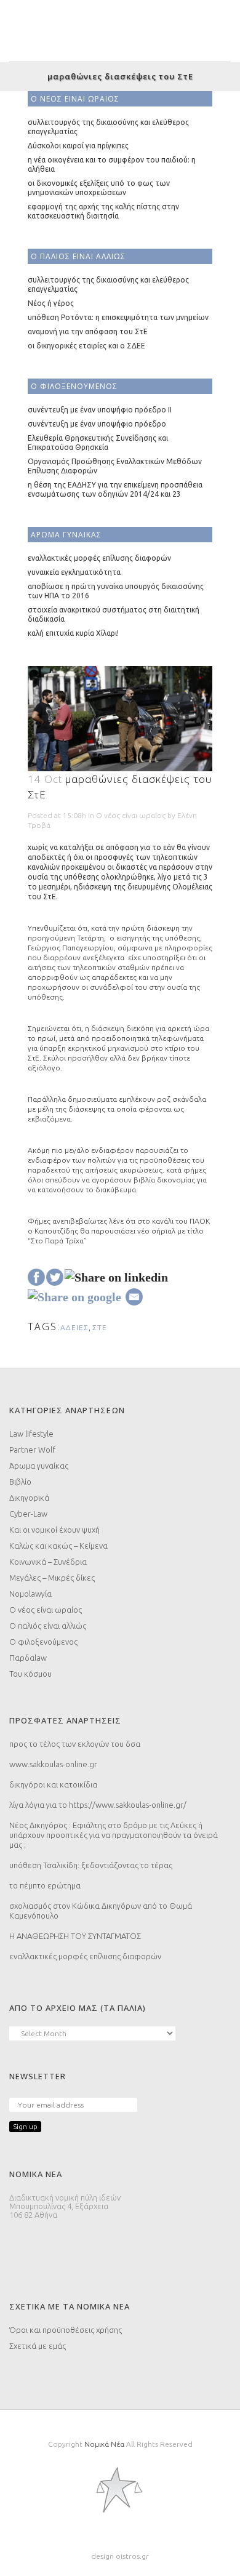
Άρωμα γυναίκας (39, 1466)
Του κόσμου (30, 1674)
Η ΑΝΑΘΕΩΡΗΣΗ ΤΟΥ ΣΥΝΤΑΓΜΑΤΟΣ (75, 1936)
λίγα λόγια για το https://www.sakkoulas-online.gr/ (98, 1805)
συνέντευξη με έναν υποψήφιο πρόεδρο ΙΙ (100, 410)
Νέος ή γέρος (51, 303)
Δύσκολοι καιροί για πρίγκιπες (78, 146)
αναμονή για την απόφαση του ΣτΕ (88, 331)
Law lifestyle (31, 1434)
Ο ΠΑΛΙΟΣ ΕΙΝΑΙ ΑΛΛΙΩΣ (78, 256)
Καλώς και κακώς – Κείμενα (58, 1546)
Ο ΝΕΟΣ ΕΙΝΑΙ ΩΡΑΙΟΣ (75, 99)
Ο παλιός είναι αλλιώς (48, 1626)
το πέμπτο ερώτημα (45, 1885)
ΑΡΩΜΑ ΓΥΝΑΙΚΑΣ (66, 535)
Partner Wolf (32, 1450)
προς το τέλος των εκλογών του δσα (75, 1744)
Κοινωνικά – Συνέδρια (48, 1562)
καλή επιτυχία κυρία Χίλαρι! (73, 633)
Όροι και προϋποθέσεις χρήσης (66, 2330)
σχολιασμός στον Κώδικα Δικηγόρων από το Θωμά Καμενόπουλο (101, 1911)
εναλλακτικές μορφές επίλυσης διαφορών (99, 558)
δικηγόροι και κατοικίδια (53, 1784)
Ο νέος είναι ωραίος (131, 815)
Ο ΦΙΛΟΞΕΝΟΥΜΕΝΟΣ (74, 386)
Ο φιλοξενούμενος (43, 1642)
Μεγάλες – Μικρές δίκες (52, 1578)
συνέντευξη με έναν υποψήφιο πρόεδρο (97, 424)
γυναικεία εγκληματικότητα (74, 572)
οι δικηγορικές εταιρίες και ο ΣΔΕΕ (86, 346)
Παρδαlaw (28, 1658)
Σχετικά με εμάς (38, 2346)
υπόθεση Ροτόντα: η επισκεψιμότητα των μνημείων (118, 317)
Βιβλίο (20, 1482)
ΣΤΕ (100, 1327)
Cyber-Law (28, 1514)
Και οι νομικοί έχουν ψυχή (54, 1530)
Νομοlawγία (30, 1594)
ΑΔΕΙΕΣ (74, 1327)
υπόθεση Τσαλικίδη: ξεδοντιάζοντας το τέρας (91, 1865)
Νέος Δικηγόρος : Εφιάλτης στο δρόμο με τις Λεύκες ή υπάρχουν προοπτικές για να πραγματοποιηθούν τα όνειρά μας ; (114, 1835)
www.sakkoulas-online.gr (53, 1764)
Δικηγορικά (29, 1498)
